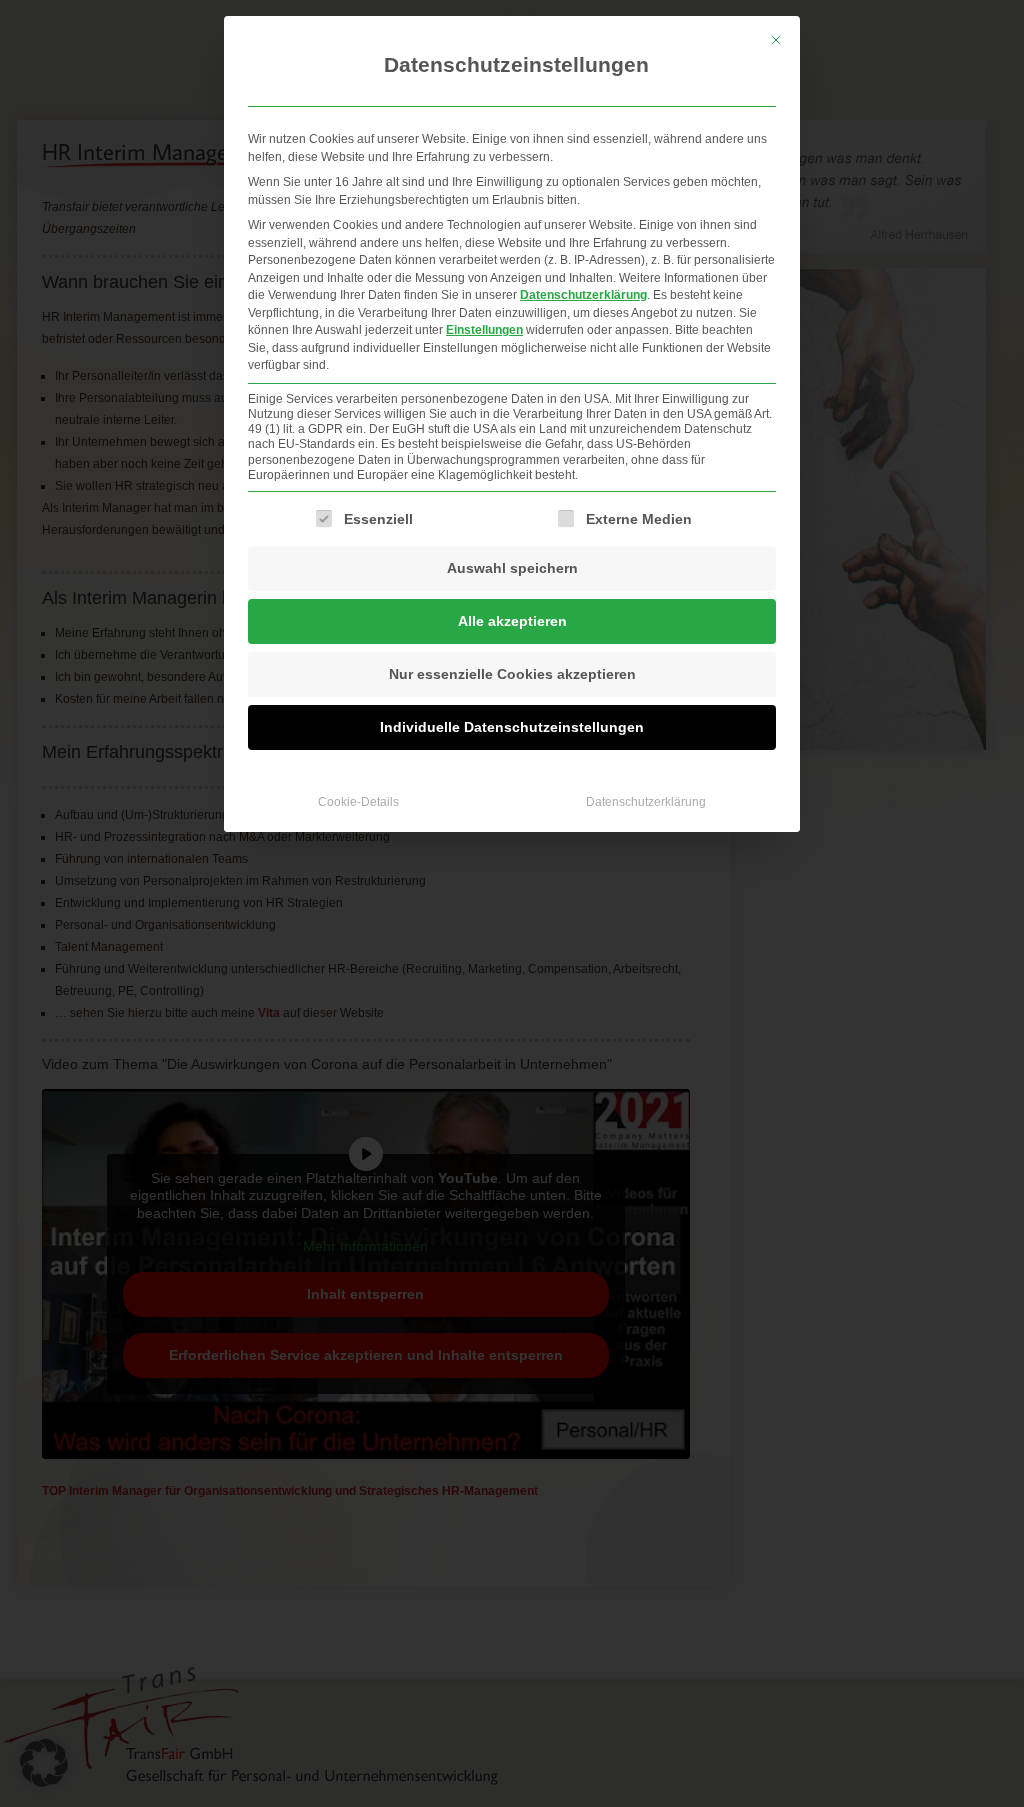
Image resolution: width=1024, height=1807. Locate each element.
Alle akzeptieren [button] (512, 621)
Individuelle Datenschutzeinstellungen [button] (512, 727)
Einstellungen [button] (484, 330)
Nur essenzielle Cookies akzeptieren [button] (512, 674)
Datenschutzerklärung (583, 295)
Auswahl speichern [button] (512, 568)
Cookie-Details (358, 802)
